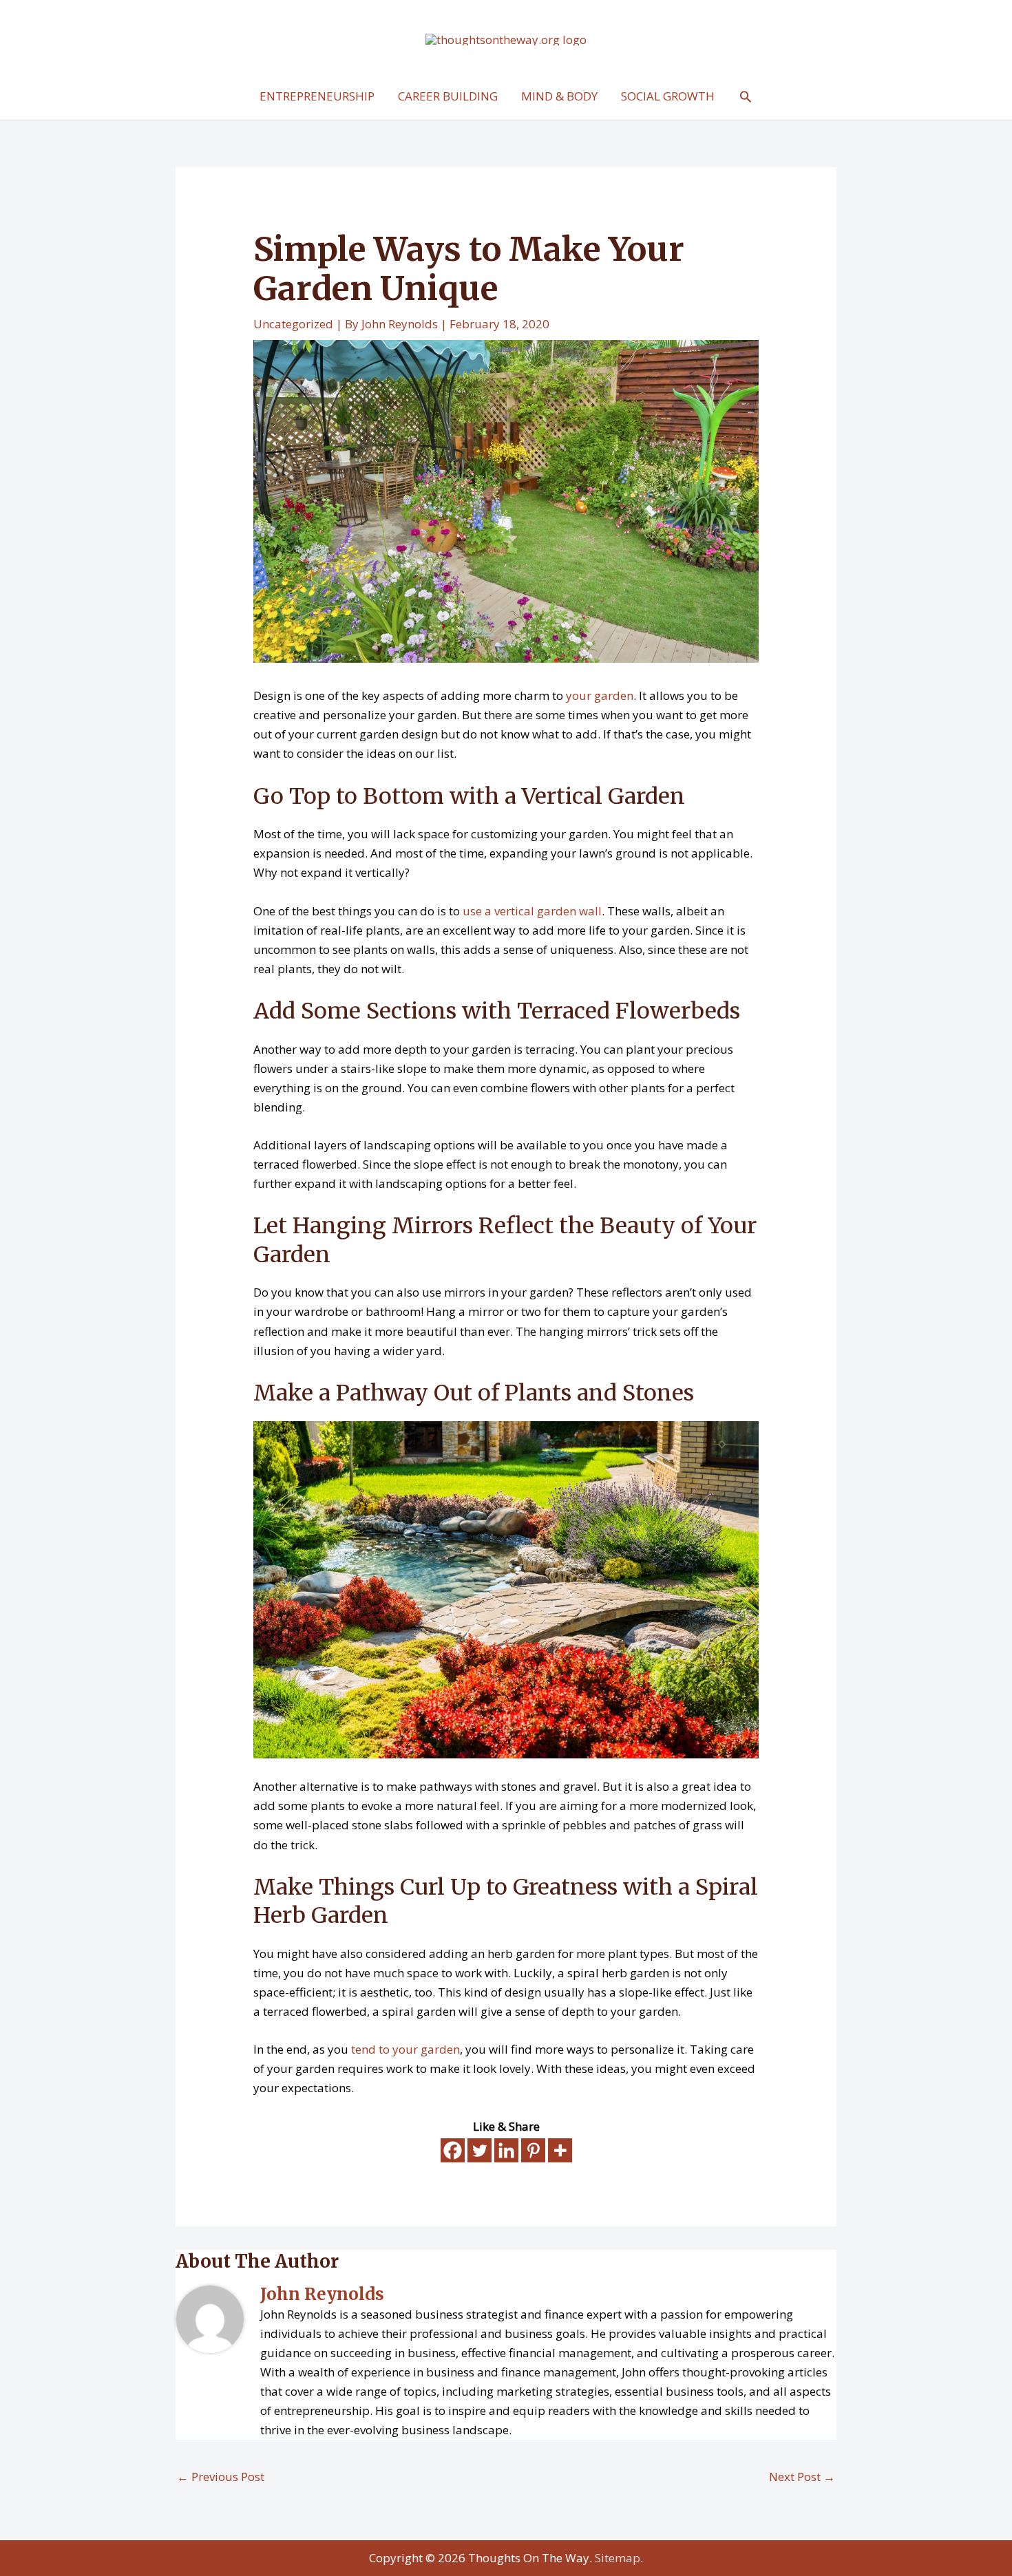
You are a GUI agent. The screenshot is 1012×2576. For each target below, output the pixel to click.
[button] (746, 96)
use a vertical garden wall (532, 911)
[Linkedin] (506, 2150)
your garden (600, 695)
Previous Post (221, 2477)
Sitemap (618, 2558)
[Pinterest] (533, 2150)
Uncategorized (293, 324)
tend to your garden (405, 2049)
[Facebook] (453, 2150)
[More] (560, 2150)
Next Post (802, 2477)
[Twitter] (479, 2150)
